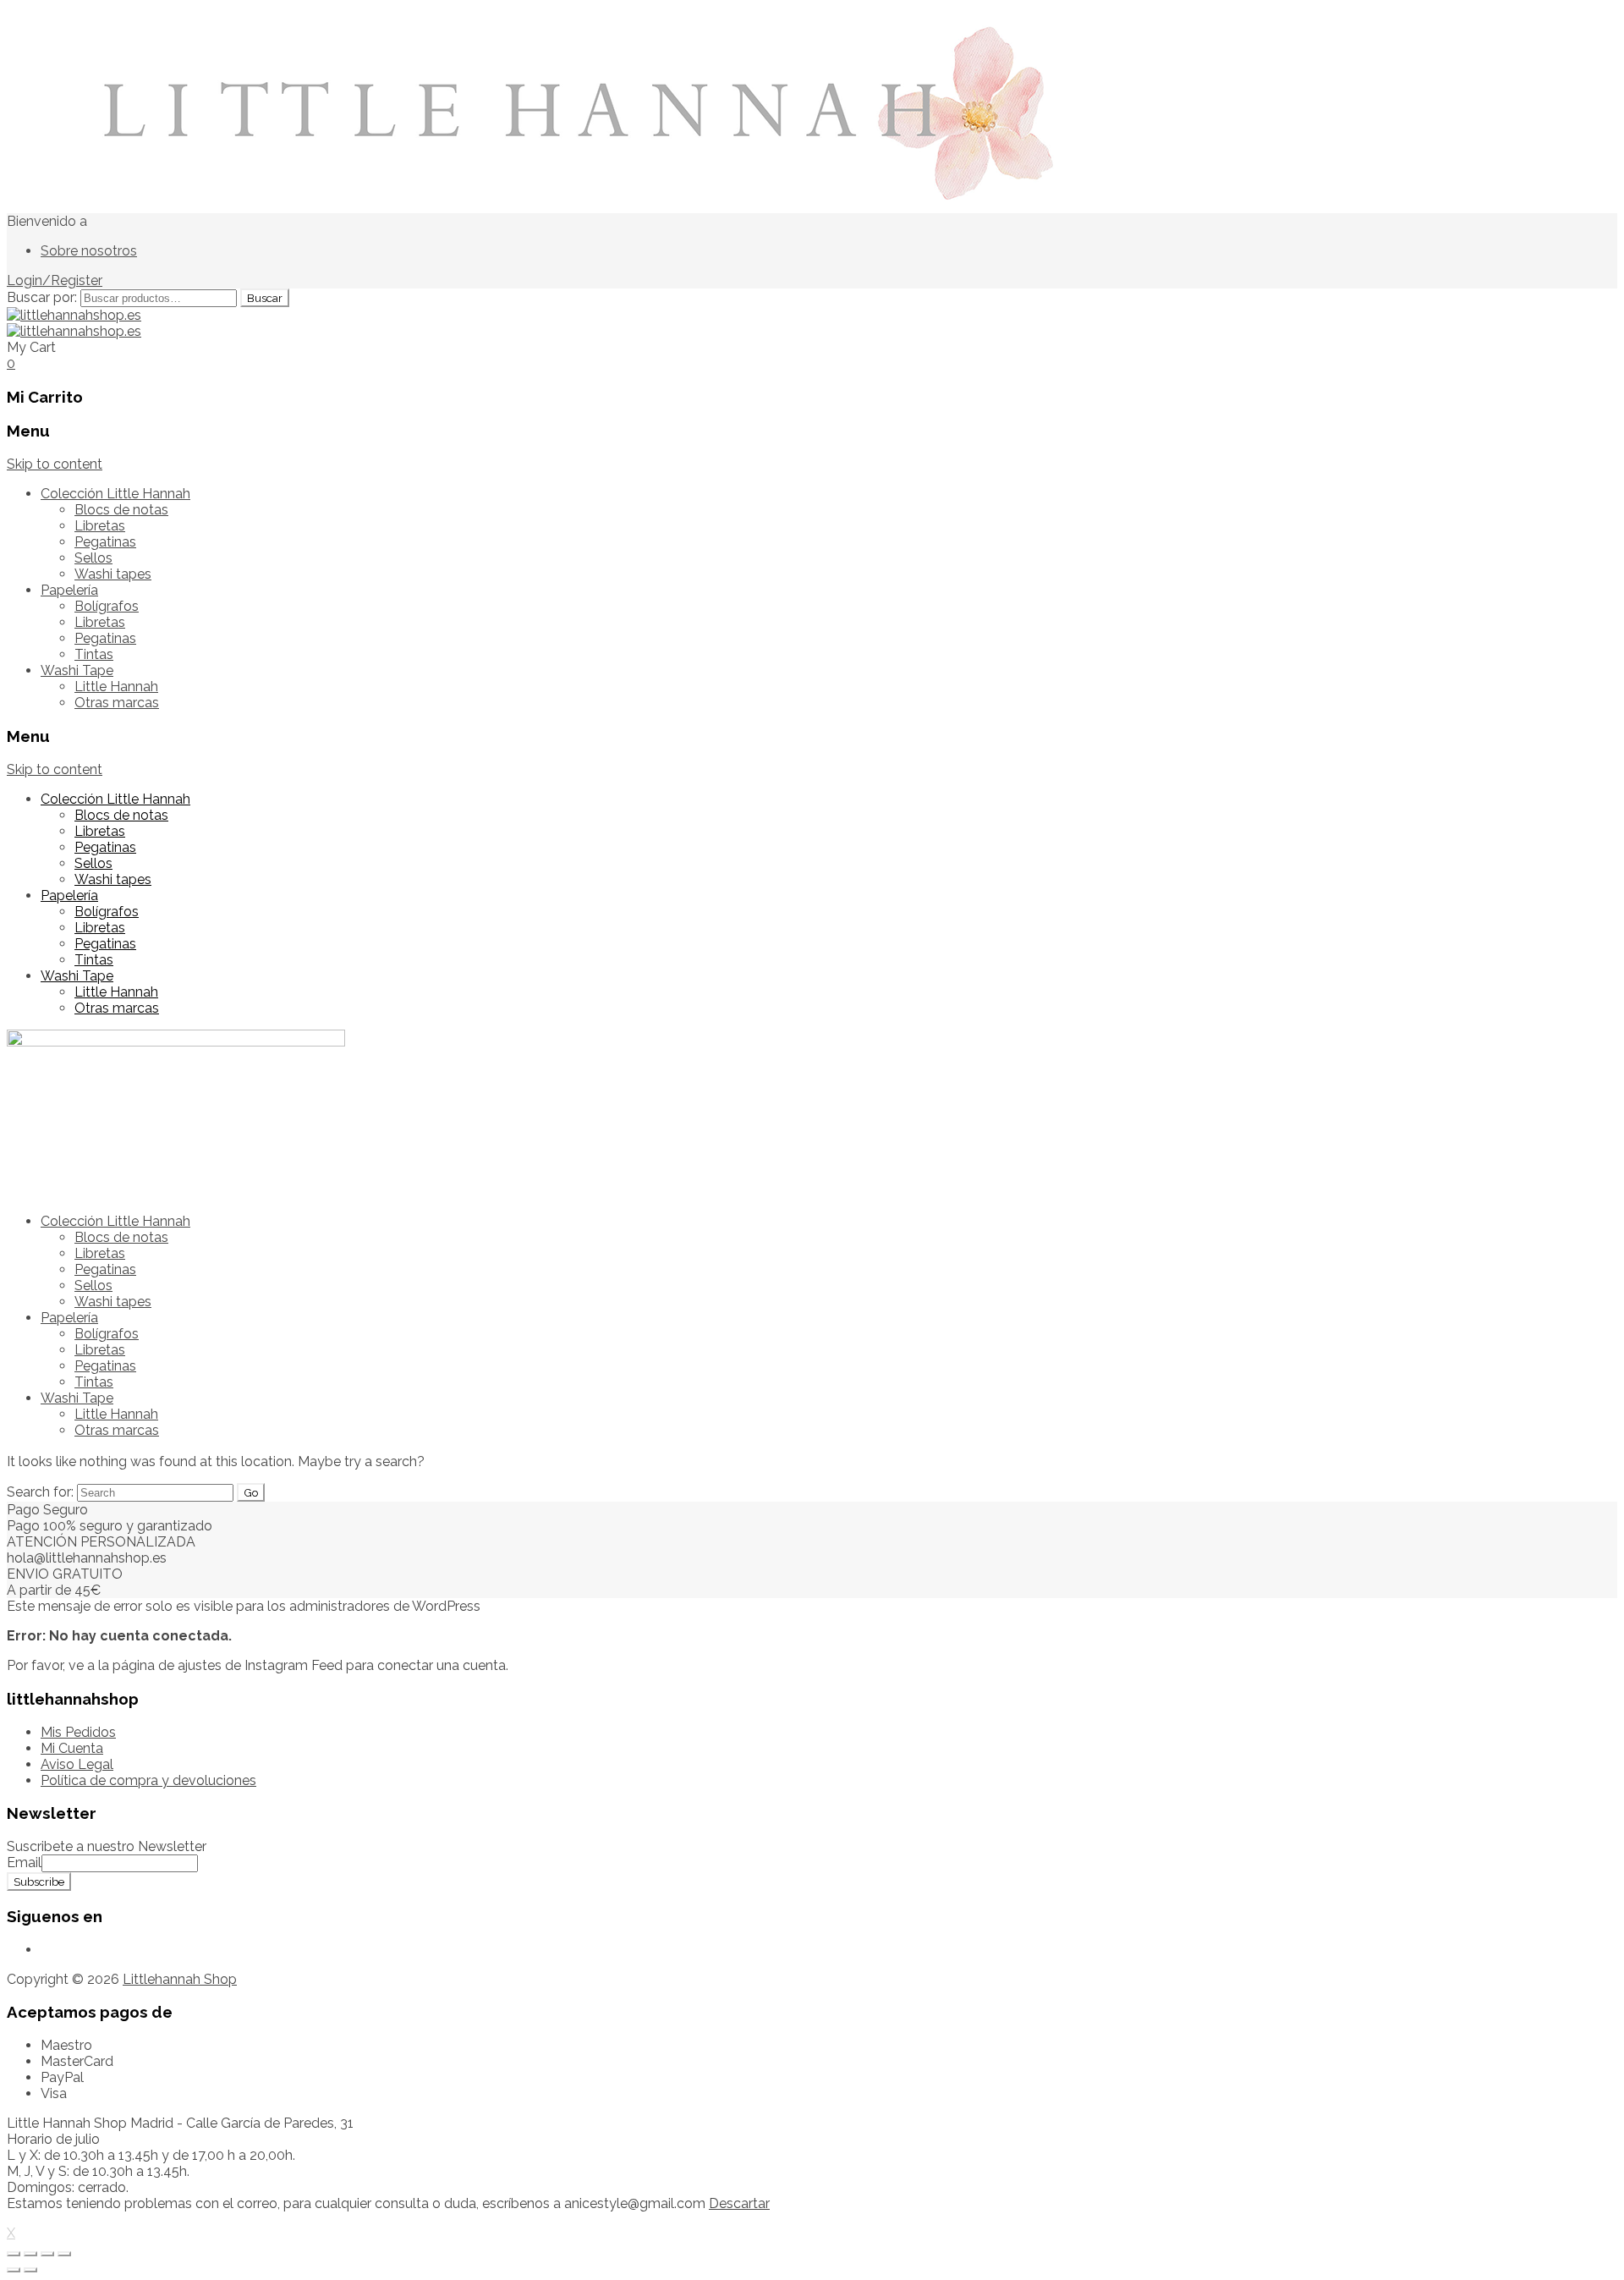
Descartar (739, 2203)
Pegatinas (105, 542)
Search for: (40, 1492)
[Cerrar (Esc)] (14, 2254)
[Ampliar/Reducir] (64, 2254)
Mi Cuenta (72, 1748)
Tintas (94, 654)
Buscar (265, 298)
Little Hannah (116, 687)
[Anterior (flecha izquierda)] (14, 2270)
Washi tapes (113, 574)
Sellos (93, 558)
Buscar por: (42, 297)
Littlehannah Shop (180, 1979)
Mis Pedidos (78, 1732)
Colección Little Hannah (115, 494)
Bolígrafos (107, 606)
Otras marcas (117, 703)
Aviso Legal (77, 1764)
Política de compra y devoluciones (148, 1780)
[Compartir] (30, 2254)
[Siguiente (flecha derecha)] (30, 2270)
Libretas (100, 526)
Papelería (69, 590)
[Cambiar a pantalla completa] (47, 2254)
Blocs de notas (121, 510)
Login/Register (55, 280)
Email (24, 1862)
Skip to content (55, 464)
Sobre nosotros (89, 251)
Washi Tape (77, 670)
